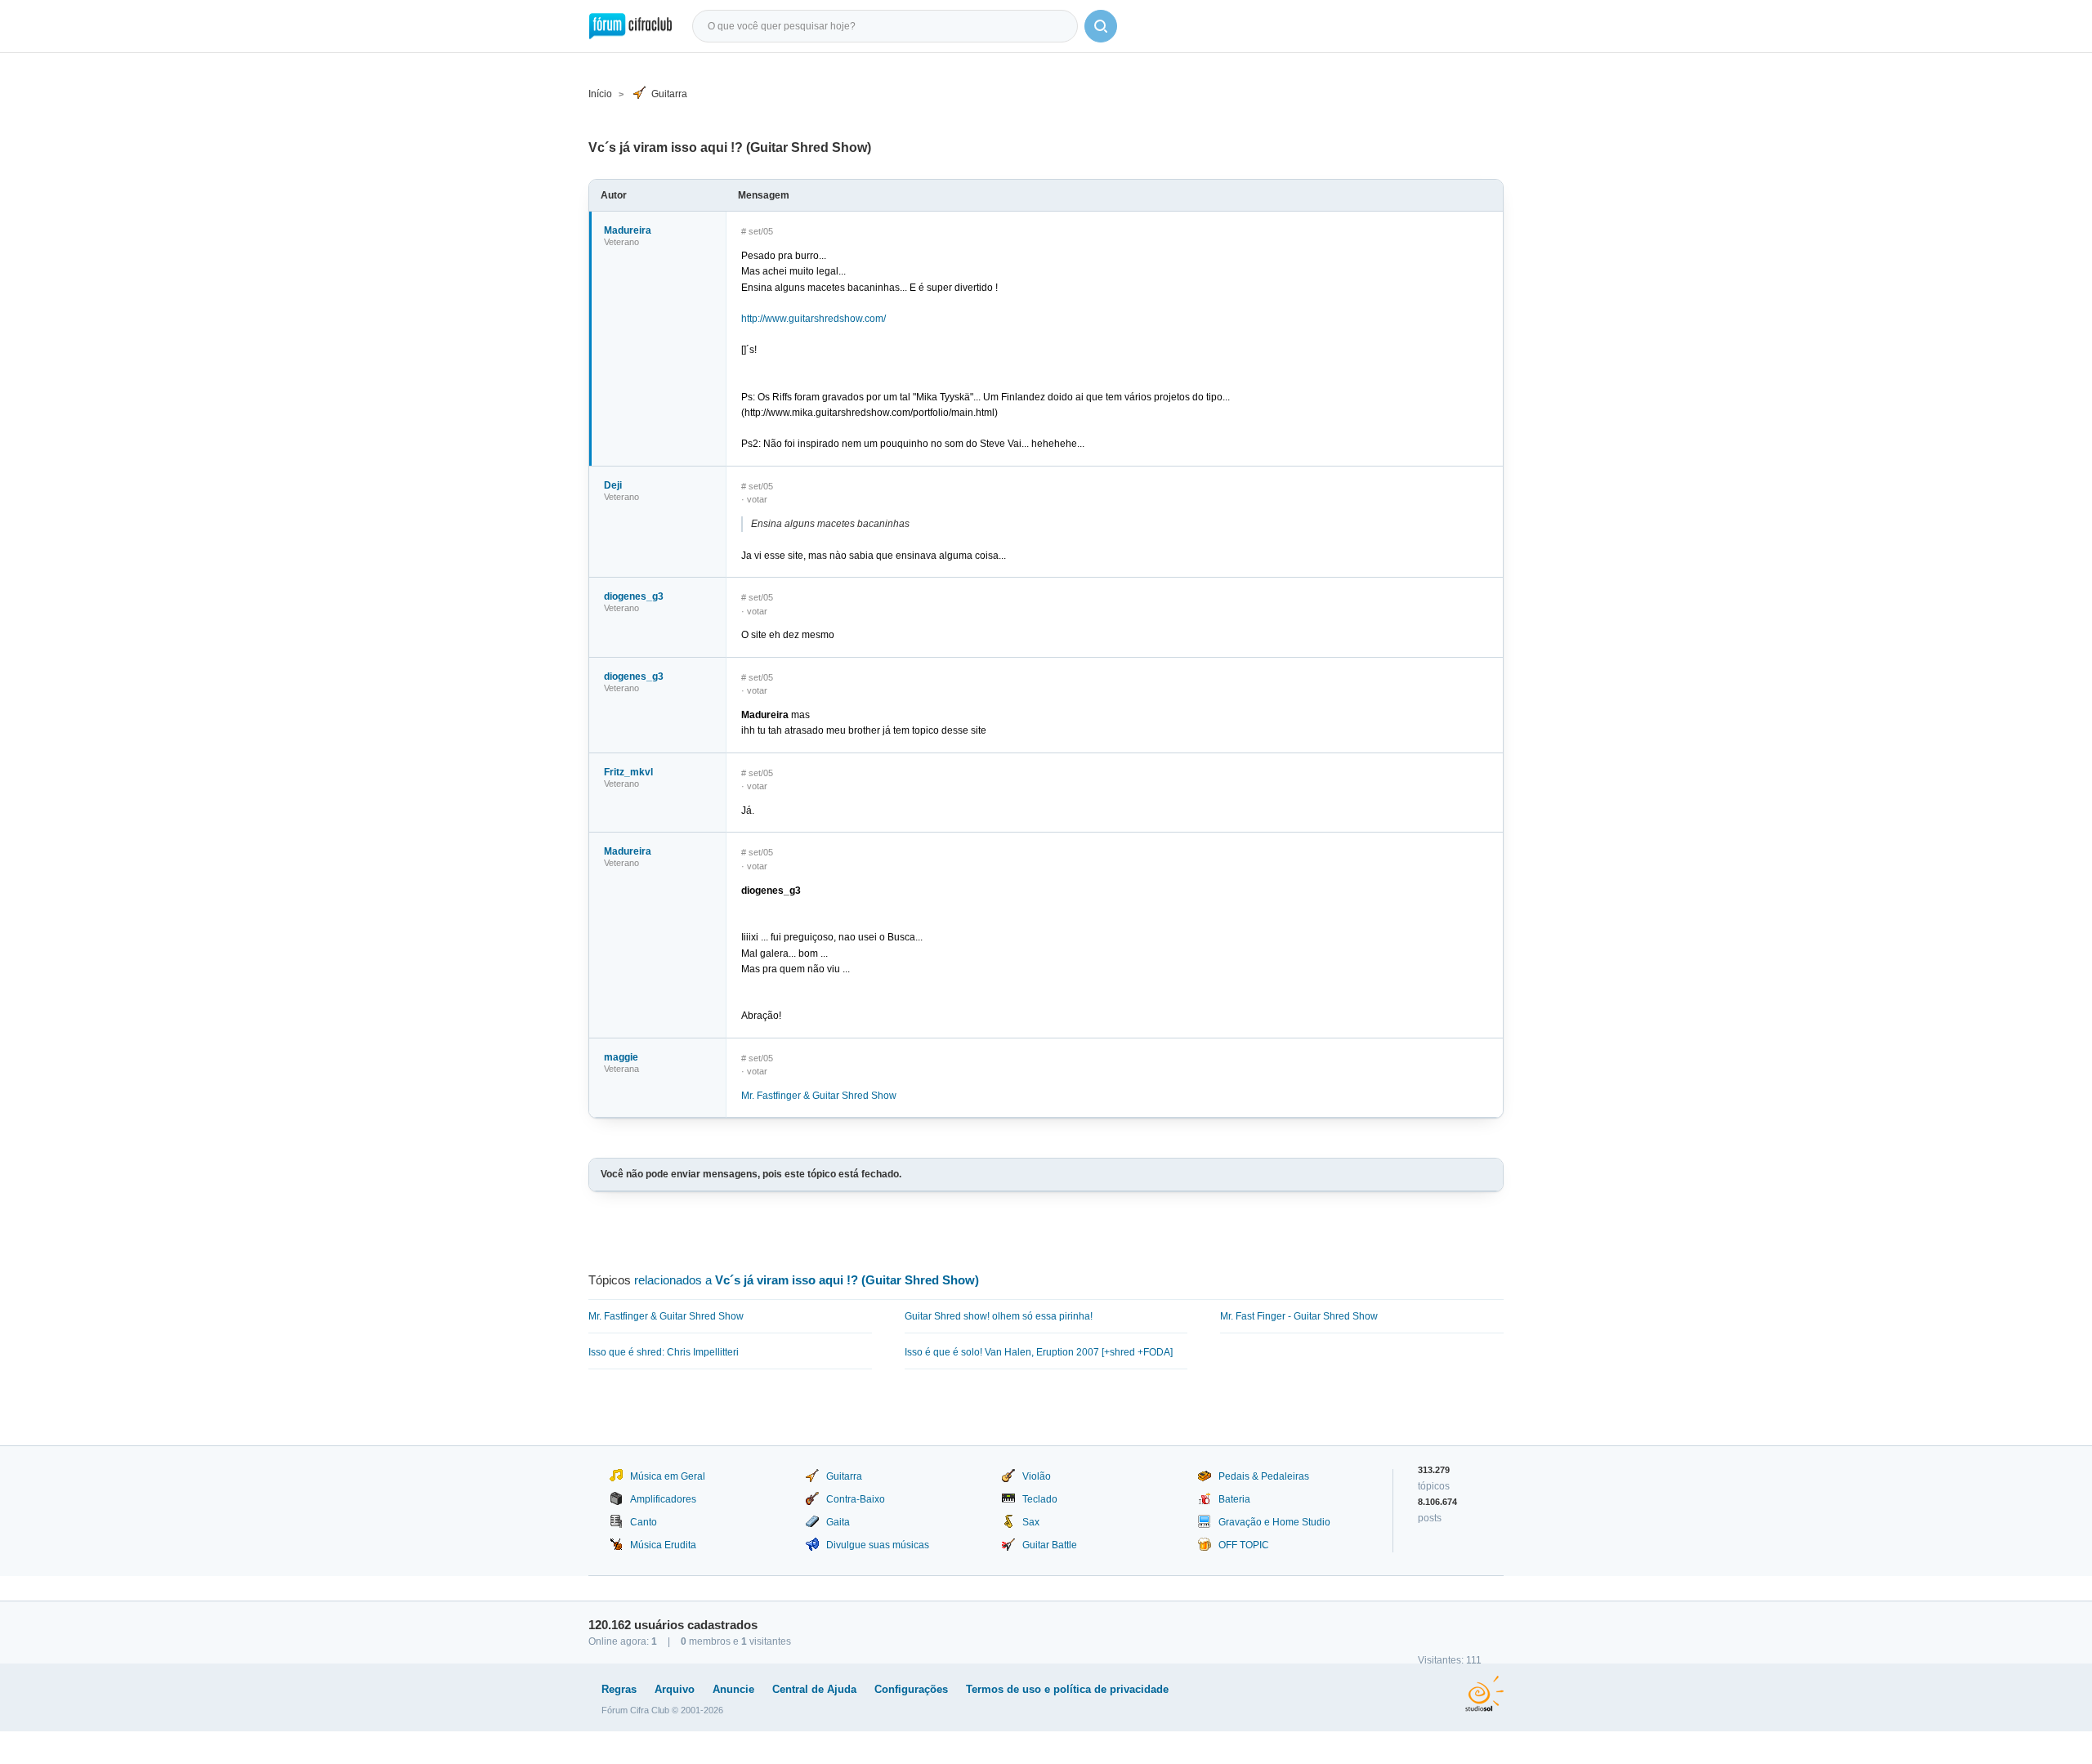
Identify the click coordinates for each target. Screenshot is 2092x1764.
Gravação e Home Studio (1274, 1522)
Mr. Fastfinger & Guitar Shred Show (819, 1096)
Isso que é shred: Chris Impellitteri (664, 1352)
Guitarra (669, 94)
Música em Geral (668, 1476)
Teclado (1040, 1499)
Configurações (911, 1689)
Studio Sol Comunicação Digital (1484, 1694)
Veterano (621, 242)
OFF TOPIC (1244, 1545)
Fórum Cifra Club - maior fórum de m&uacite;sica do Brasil (630, 26)
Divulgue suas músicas (878, 1545)
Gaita (838, 1522)
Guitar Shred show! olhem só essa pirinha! (999, 1316)
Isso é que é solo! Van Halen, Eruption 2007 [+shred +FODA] (1039, 1352)
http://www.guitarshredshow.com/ (814, 319)
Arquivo (675, 1689)
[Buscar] (1101, 26)
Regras (619, 1689)
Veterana (621, 1069)
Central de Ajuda (814, 1689)
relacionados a (807, 1280)
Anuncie (733, 1689)
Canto (644, 1522)
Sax (1031, 1522)
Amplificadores (663, 1499)
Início (600, 94)
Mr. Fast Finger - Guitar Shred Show (1299, 1316)
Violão (1037, 1476)
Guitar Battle (1050, 1545)
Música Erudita (663, 1545)
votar (757, 499)
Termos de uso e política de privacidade (1067, 1689)
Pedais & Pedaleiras (1264, 1476)
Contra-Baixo (856, 1499)
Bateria (1234, 1499)
